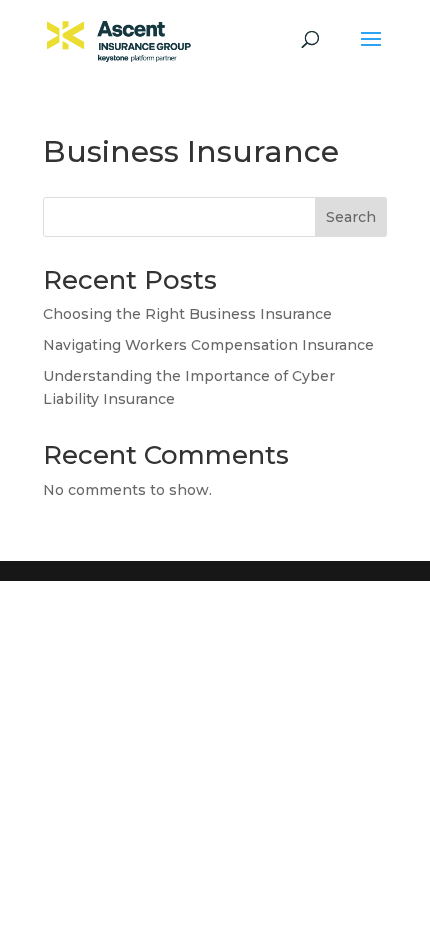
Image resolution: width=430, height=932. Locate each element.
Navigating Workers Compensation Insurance (208, 345)
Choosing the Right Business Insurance (187, 314)
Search (351, 217)
